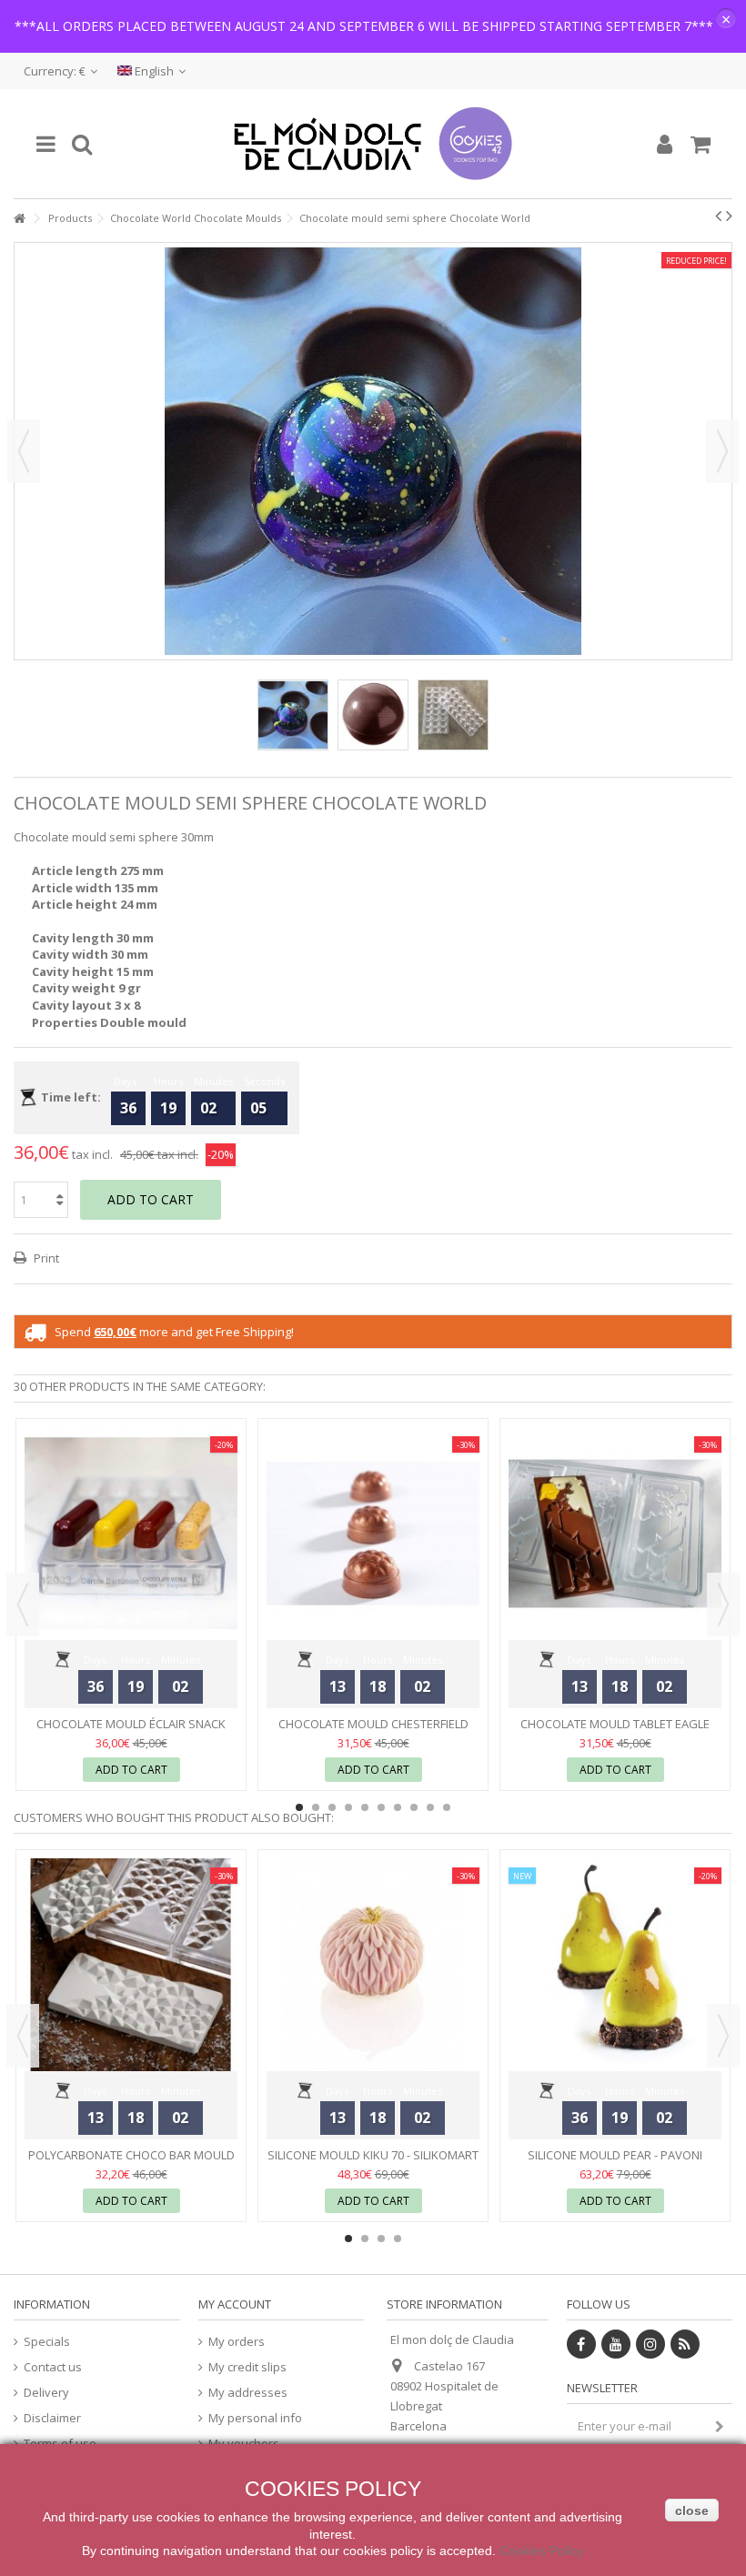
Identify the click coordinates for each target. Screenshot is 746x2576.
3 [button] (332, 1807)
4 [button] (348, 1807)
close (692, 2511)
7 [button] (398, 1807)
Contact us (53, 2367)
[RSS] (685, 2344)
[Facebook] (581, 2344)
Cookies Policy (541, 2551)
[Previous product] (718, 216)
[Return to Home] (19, 219)
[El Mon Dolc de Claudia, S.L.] (373, 144)
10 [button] (447, 1807)
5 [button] (365, 1807)
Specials (47, 2342)
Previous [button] (24, 451)
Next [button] (722, 451)
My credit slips (247, 2367)
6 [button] (381, 1807)
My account (235, 2304)
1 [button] (299, 1807)
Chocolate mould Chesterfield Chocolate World (373, 1731)
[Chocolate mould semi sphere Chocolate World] (293, 715)
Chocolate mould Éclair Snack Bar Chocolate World (131, 1731)
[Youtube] (616, 2344)
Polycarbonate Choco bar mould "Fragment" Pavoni (131, 2163)
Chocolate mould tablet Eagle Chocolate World (615, 1731)
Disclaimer (52, 2418)
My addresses (248, 2393)
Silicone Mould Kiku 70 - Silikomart (373, 2155)
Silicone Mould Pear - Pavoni (615, 2155)
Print (45, 1258)
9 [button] (430, 1807)
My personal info (255, 2418)
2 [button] (316, 1807)
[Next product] (729, 216)
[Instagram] (650, 2344)
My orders (237, 2342)
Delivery (46, 2393)
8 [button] (414, 1807)
